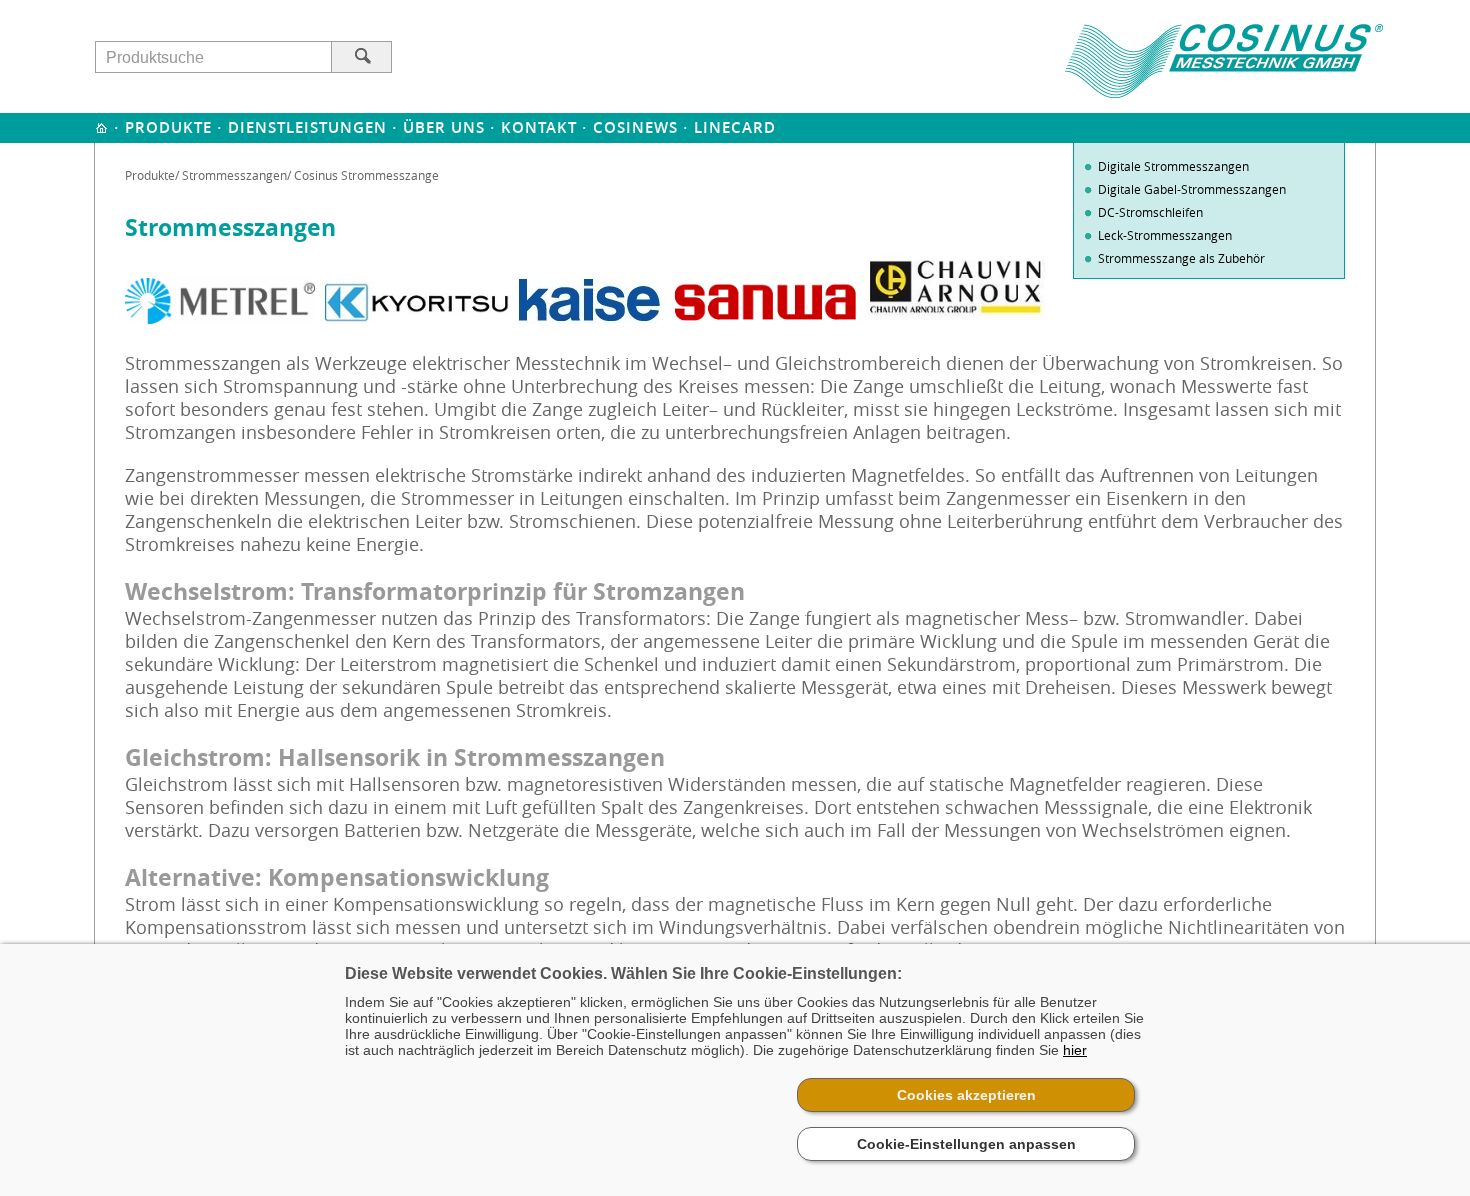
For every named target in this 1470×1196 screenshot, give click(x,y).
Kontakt (539, 127)
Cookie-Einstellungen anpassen (966, 1144)
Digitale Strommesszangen (1173, 166)
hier (1075, 1050)
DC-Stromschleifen (1150, 212)
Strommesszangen (234, 175)
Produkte (168, 127)
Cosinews (635, 127)
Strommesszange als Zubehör (1181, 258)
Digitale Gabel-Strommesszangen (1192, 189)
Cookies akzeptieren (966, 1095)
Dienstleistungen (307, 127)
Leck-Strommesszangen (1165, 235)
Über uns (444, 127)
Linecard (735, 127)
